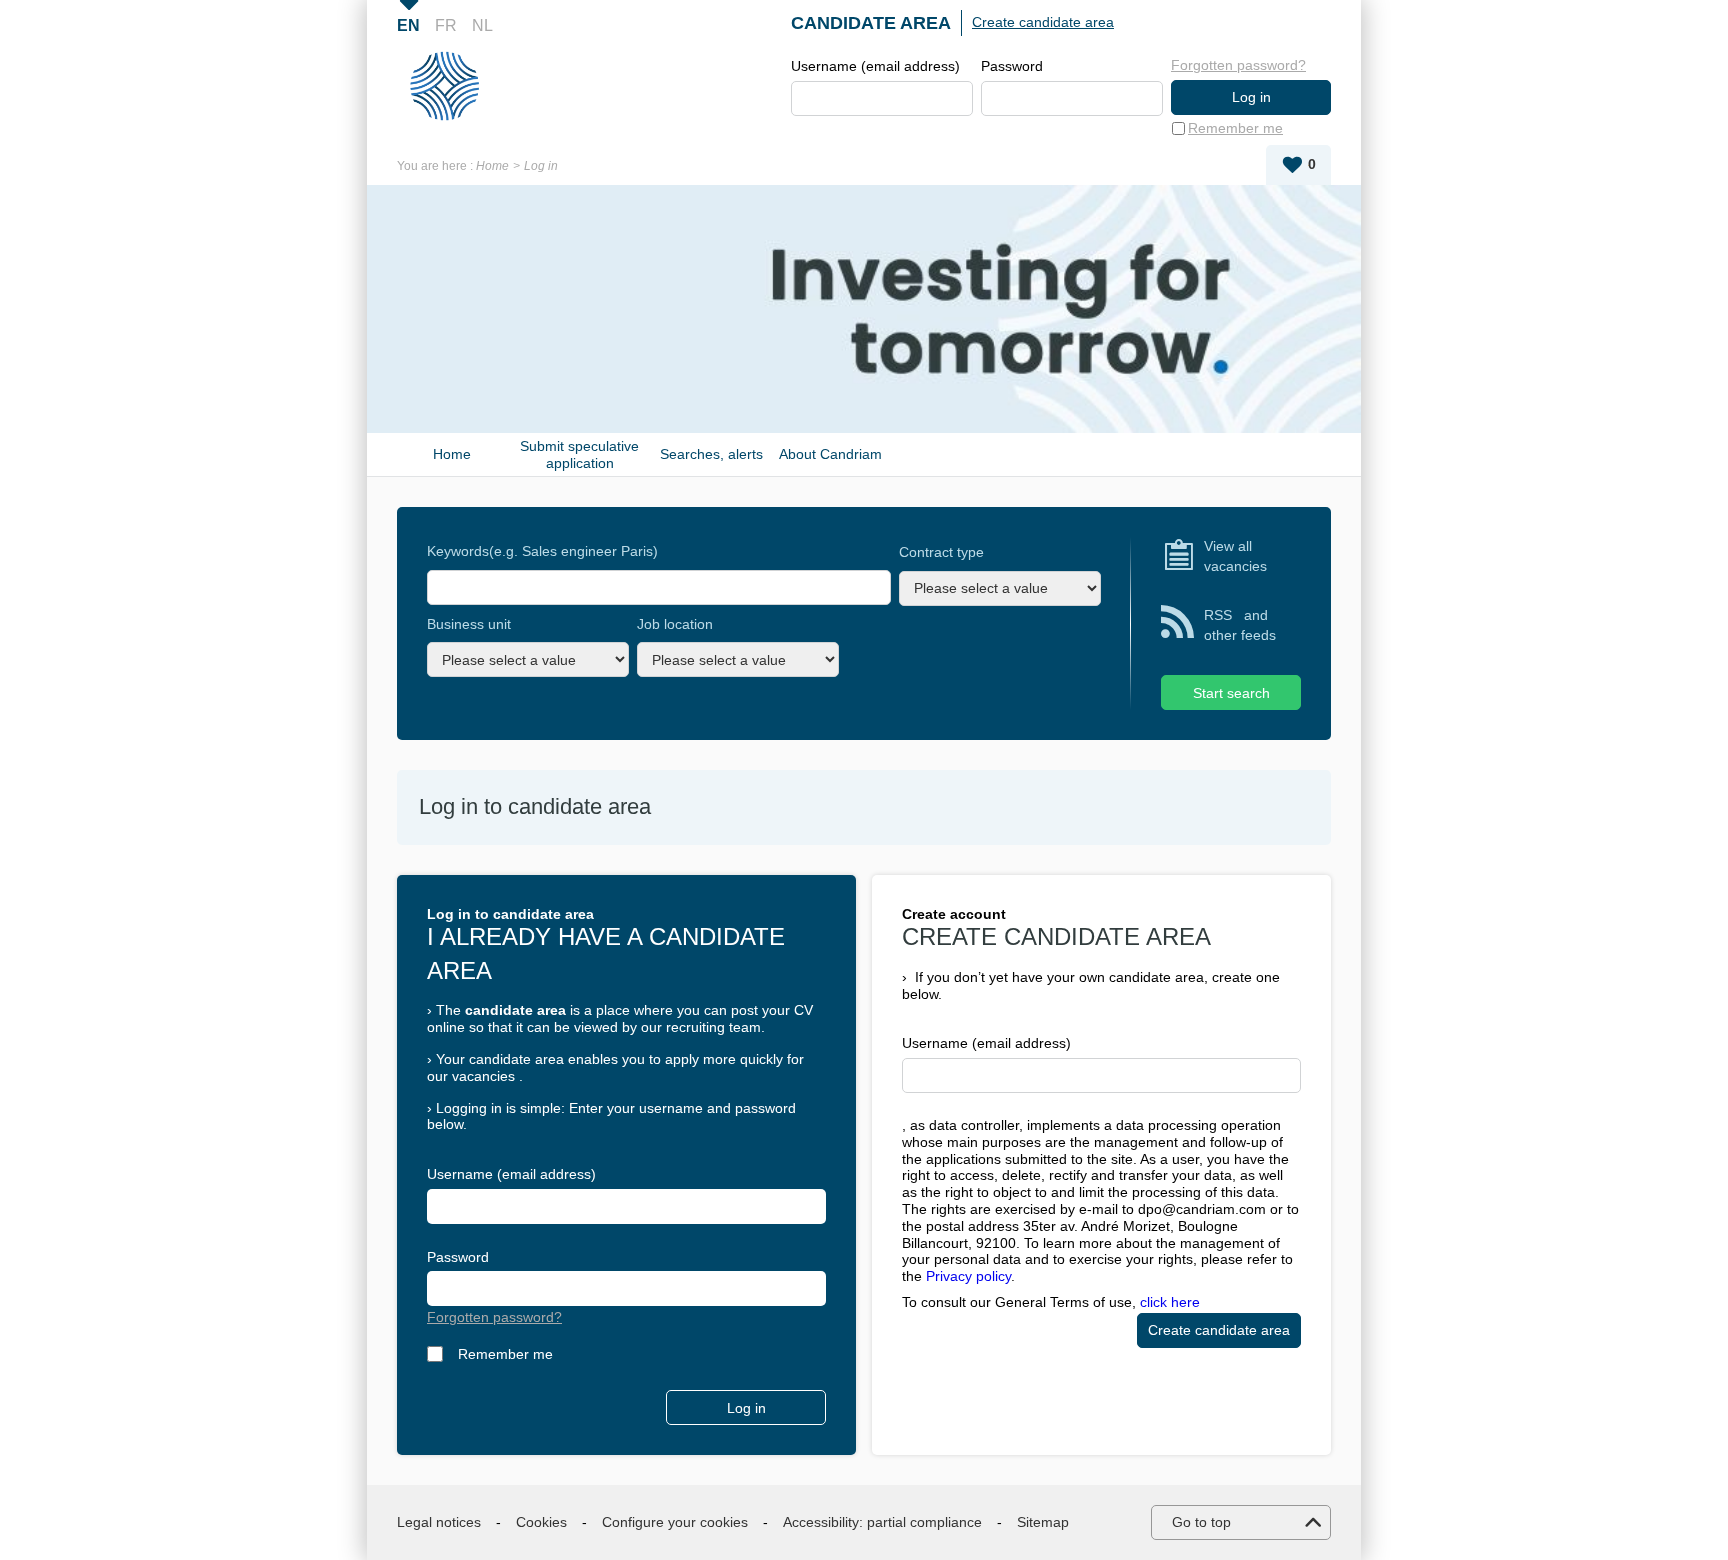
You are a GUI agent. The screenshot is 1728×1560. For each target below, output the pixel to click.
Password (1012, 66)
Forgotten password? (1238, 65)
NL (482, 25)
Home (492, 166)
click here (1170, 1302)
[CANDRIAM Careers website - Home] (452, 86)
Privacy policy (968, 1276)
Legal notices (439, 1522)
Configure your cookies (675, 1522)
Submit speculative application (579, 454)
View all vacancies (1235, 556)
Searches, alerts (711, 454)
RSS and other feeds (1240, 625)
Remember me (1235, 128)
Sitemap (1043, 1522)
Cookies (541, 1522)
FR (446, 25)
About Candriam (830, 454)
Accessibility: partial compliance (882, 1522)
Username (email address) (875, 66)
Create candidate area (1043, 22)
